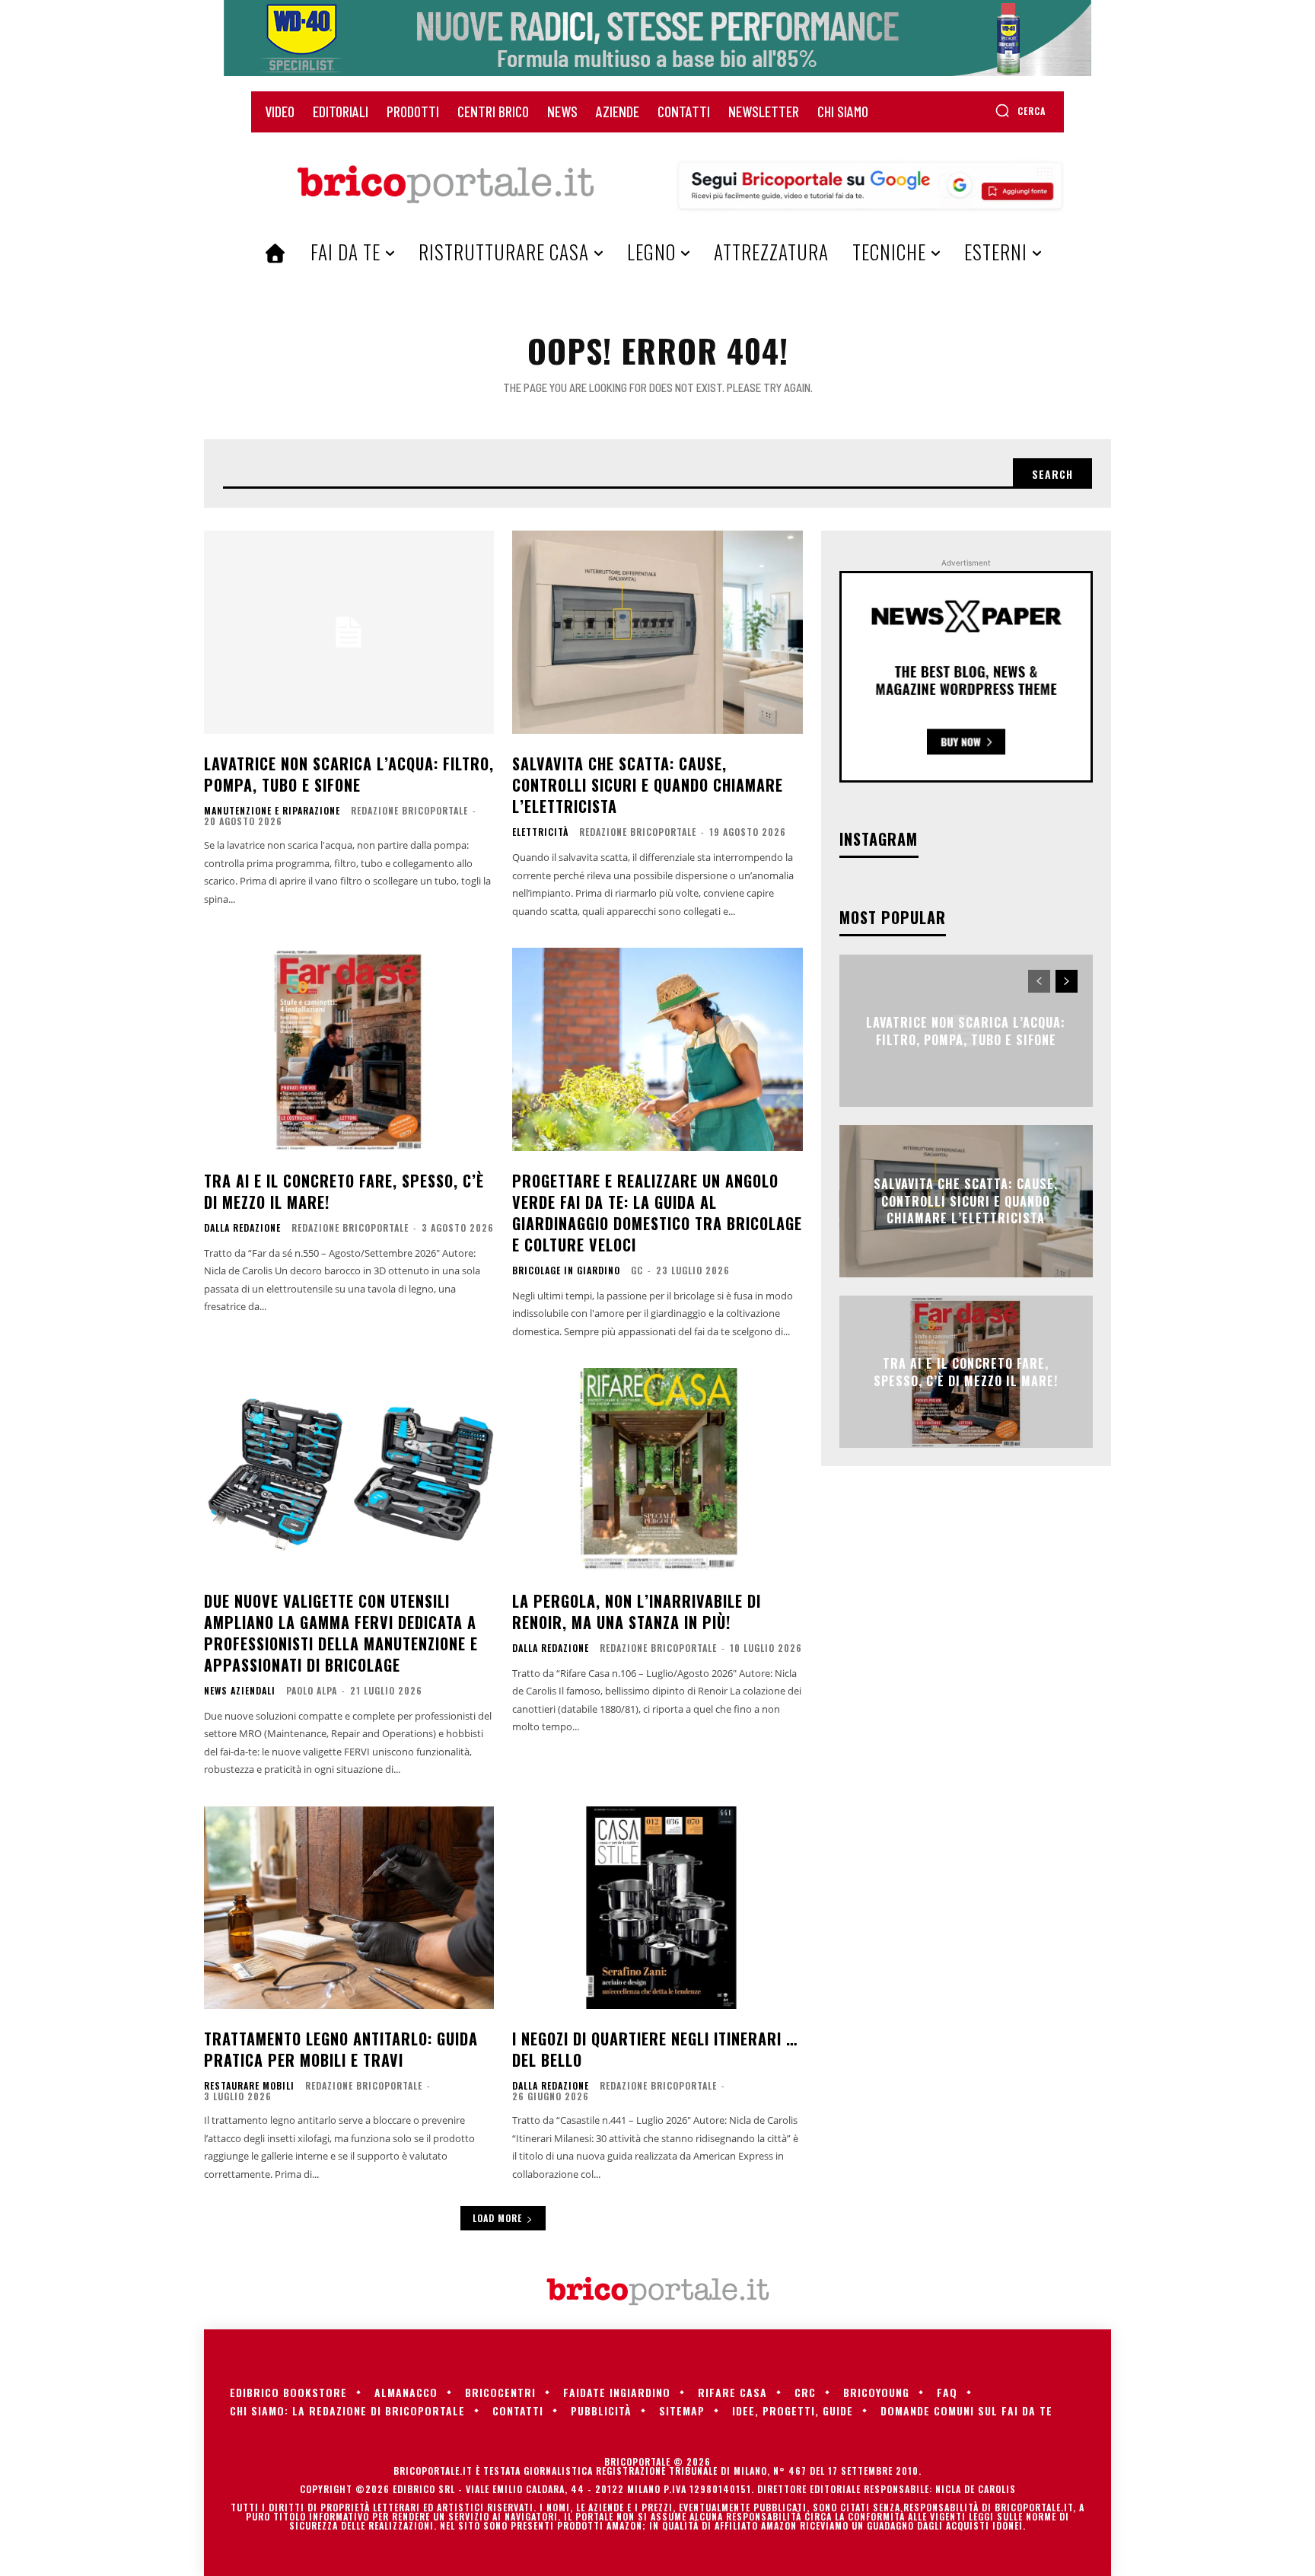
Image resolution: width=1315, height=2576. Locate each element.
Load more (497, 2218)
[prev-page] (1039, 981)
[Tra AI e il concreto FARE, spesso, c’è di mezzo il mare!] (349, 1049)
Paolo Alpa (312, 1690)
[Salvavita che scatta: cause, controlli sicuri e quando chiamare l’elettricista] (657, 632)
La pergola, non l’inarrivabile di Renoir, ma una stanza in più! (637, 1612)
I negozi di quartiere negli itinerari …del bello (655, 2049)
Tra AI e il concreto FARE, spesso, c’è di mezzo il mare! (344, 1191)
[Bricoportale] (445, 185)
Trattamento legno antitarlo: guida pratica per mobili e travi (341, 2049)
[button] (1020, 110)
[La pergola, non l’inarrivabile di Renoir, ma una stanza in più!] (657, 1470)
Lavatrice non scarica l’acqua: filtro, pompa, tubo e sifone (349, 774)
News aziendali (240, 1691)
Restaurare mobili (249, 2086)
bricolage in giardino (566, 1270)
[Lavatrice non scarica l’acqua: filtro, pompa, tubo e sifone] (349, 632)
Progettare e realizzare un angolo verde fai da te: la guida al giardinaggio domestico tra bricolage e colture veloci (657, 1213)
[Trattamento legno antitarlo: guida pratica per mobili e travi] (349, 1908)
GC (637, 1270)
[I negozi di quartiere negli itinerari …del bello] (657, 1908)
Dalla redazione (242, 1228)
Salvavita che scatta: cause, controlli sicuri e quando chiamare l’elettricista (648, 785)
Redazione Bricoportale (409, 810)
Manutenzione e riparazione (272, 811)
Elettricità (540, 832)
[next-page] (1067, 981)
